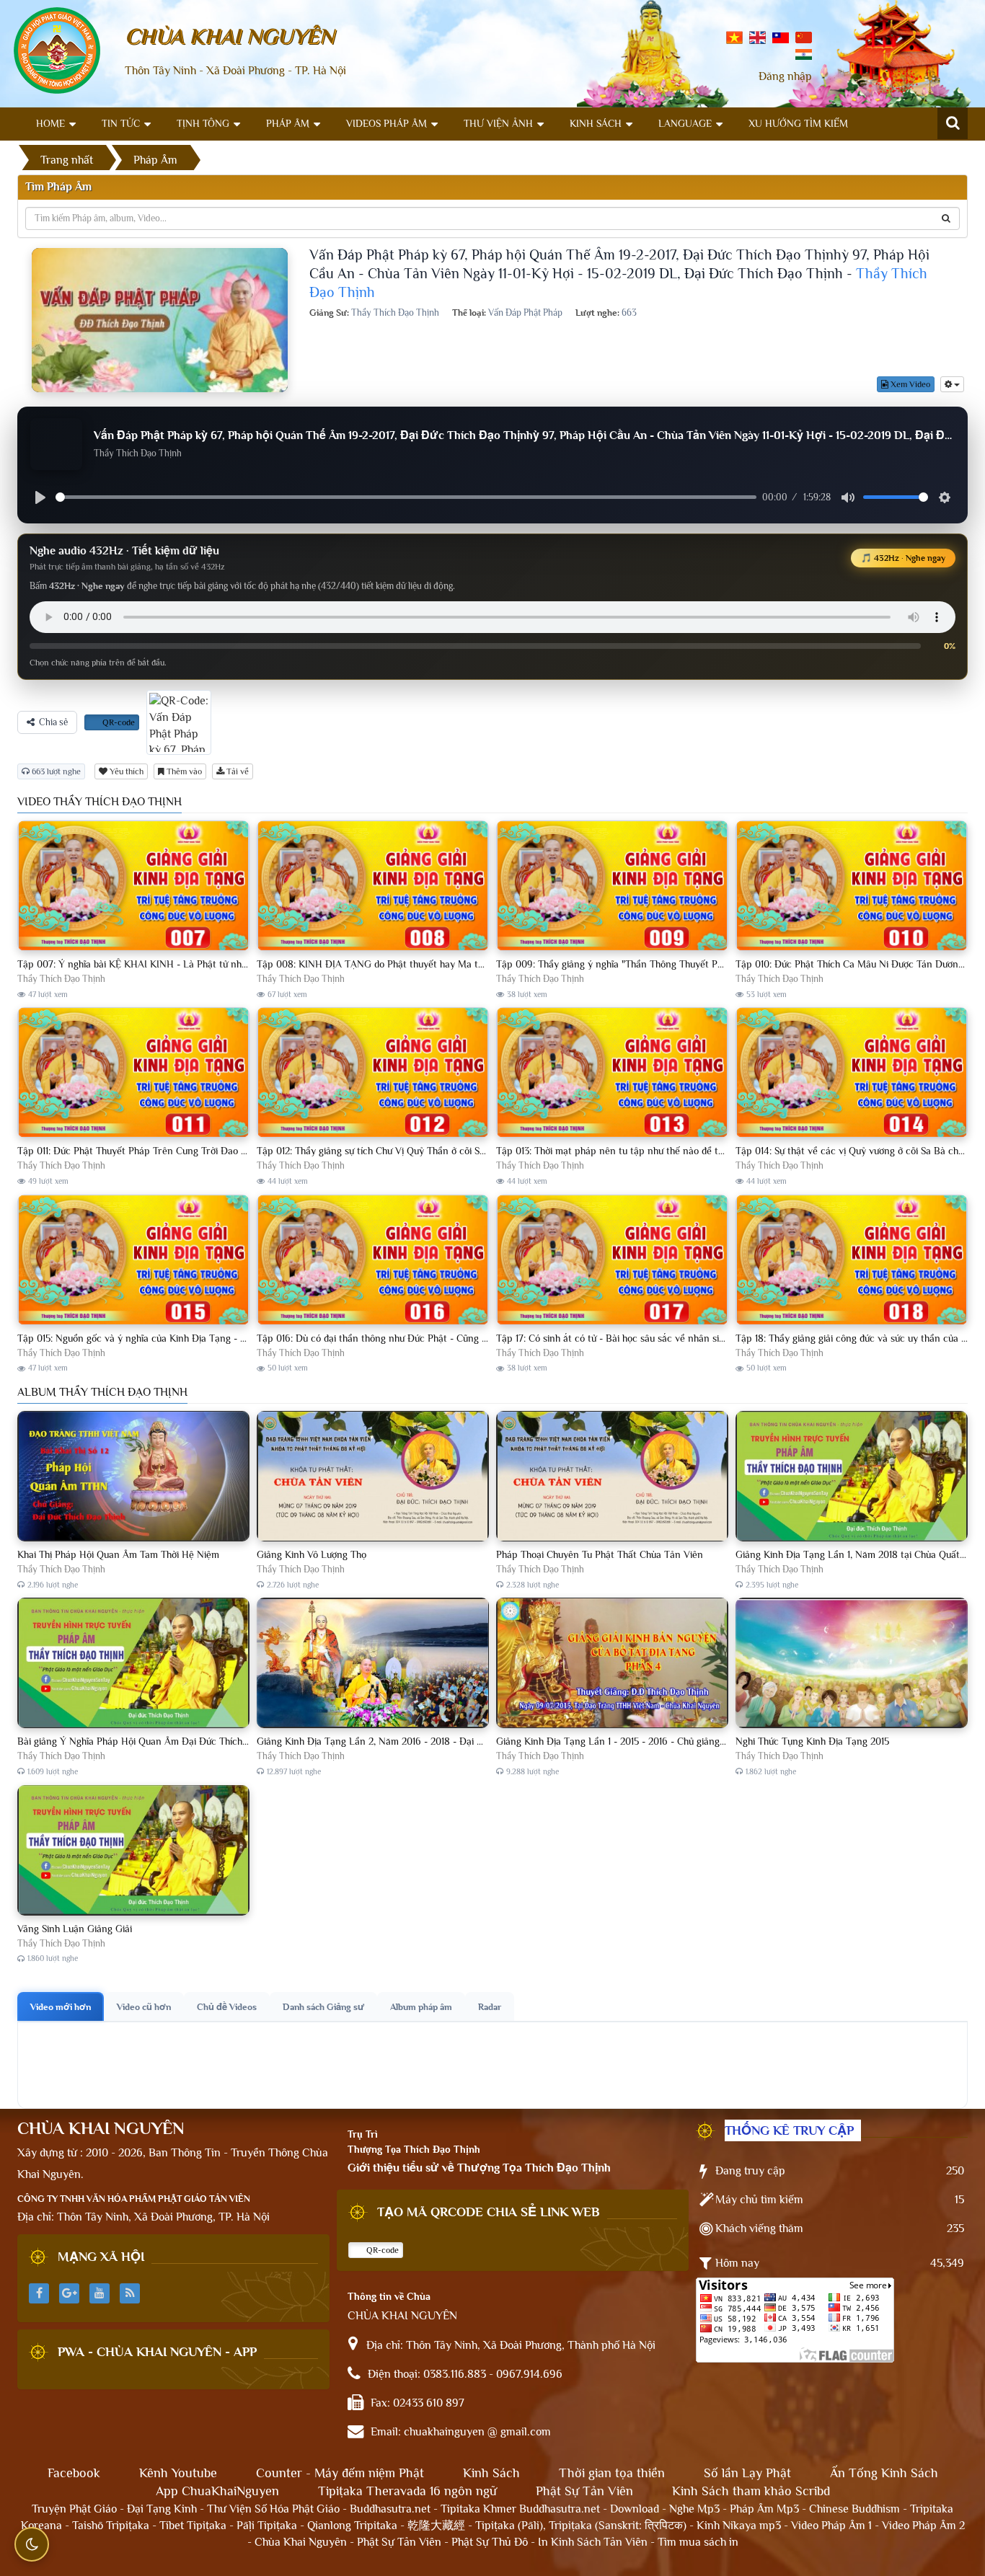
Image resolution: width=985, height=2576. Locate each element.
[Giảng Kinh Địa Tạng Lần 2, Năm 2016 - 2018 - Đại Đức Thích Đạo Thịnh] (373, 1664)
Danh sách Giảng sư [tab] (323, 2007)
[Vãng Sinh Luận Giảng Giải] (133, 1851)
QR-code (118, 722)
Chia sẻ (53, 722)
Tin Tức (121, 123)
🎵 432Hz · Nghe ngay (903, 558)
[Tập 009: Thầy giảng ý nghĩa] (612, 886)
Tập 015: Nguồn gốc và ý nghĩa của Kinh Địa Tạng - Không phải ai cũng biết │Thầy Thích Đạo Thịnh (231, 1338)
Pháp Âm (288, 123)
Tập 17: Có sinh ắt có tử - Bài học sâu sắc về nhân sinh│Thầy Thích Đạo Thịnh (663, 1338)
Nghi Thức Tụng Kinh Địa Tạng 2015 (812, 1741)
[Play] (40, 497)
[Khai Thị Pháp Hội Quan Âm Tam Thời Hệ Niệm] (133, 1477)
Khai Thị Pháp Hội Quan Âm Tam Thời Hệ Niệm (118, 1554)
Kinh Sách (596, 123)
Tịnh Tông (203, 123)
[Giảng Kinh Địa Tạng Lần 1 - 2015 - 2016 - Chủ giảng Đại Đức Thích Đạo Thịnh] (612, 1664)
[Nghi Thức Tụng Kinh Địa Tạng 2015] (852, 1664)
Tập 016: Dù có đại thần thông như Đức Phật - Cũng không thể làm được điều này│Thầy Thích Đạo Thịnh (481, 1338)
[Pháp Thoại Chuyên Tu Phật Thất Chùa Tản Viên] (612, 1477)
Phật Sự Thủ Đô (490, 2542)
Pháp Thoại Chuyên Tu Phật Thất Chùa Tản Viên (600, 1554)
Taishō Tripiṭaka (112, 2526)
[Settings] (945, 497)
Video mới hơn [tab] (61, 2007)
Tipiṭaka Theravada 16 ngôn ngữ (407, 2491)
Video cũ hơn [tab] (144, 2007)
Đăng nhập (785, 76)
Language (685, 123)
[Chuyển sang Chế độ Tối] (32, 2544)
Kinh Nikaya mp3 (740, 2526)
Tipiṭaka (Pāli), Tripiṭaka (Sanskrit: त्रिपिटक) (581, 2526)
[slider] (406, 497)
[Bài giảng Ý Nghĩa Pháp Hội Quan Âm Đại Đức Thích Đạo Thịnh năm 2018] (133, 1664)
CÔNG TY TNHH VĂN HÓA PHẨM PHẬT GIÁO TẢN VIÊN (134, 2199)
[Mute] (848, 497)
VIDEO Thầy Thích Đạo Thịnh (100, 802)
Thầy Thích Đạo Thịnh (61, 979)
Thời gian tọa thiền (612, 2473)
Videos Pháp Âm (387, 123)
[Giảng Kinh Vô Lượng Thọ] (373, 1477)
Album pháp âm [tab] (421, 2007)
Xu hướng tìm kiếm (798, 123)
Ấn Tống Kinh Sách (884, 2473)
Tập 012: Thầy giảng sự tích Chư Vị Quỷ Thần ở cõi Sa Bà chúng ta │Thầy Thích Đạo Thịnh (450, 1151)
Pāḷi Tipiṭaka (267, 2526)
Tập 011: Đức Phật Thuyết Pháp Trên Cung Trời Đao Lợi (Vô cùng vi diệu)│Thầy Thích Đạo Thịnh (223, 1151)
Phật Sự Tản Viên (584, 2491)
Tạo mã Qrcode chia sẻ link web (489, 2212)
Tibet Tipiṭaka (193, 2526)
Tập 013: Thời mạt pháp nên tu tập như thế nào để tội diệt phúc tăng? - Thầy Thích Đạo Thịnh (697, 1151)
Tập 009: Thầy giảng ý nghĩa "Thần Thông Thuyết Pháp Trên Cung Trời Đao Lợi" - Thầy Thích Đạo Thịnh (720, 964)
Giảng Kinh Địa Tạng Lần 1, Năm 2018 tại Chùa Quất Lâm (858, 1554)
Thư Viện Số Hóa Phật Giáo (273, 2509)
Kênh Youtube (178, 2473)
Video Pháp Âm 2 (923, 2526)
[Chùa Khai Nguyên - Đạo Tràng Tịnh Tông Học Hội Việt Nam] (57, 50)
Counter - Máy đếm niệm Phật (340, 2473)
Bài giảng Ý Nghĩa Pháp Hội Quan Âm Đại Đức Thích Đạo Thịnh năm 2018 (175, 1741)
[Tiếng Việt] (734, 37)
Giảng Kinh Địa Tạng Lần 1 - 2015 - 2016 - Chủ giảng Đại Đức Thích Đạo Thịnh (663, 1741)
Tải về (237, 771)
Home (50, 123)
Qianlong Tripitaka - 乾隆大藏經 (386, 2526)
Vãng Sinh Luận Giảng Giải (75, 1929)
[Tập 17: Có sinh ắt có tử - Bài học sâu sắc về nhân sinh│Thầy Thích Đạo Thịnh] (612, 1261)
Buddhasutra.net (390, 2509)
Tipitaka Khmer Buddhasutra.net (520, 2509)
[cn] (804, 37)
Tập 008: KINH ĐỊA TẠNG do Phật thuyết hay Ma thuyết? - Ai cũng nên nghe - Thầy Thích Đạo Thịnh (476, 964)
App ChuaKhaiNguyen (217, 2491)
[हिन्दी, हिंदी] (804, 53)
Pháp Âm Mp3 (764, 2509)
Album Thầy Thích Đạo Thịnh (102, 1392)
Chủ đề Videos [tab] (227, 2007)
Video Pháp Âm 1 (831, 2526)
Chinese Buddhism (854, 2509)
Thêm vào (183, 771)
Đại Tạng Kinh (162, 2509)
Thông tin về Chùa (389, 2296)
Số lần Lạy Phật (747, 2473)
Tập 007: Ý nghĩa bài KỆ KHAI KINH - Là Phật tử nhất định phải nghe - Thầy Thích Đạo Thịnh (218, 964)
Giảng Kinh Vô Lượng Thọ (312, 1554)
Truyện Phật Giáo (74, 2509)
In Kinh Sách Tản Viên (593, 2542)
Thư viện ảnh (498, 123)
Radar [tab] (490, 2007)
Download (635, 2509)
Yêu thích (125, 771)
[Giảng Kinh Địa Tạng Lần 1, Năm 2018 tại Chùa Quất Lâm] (852, 1477)
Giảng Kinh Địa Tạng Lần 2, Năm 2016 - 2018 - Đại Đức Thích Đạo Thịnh (412, 1741)
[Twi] (781, 37)
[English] (757, 37)
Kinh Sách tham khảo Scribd (751, 2491)
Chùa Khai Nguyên (301, 2542)
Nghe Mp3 (694, 2509)
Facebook (74, 2473)
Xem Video (909, 384)
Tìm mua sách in (698, 2542)
